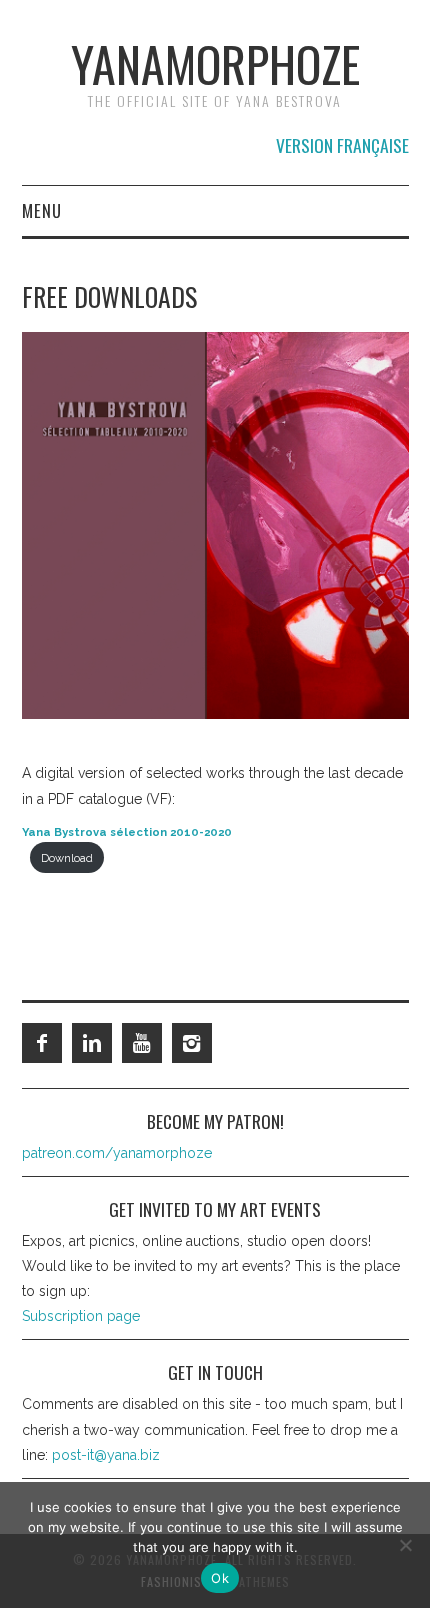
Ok (220, 1578)
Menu (42, 210)
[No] (405, 1545)
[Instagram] (192, 1043)
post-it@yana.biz (106, 1455)
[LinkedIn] (92, 1043)
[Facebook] (42, 1043)
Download (67, 858)
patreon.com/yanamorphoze (117, 1153)
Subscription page (81, 1316)
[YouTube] (142, 1043)
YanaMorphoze (215, 63)
